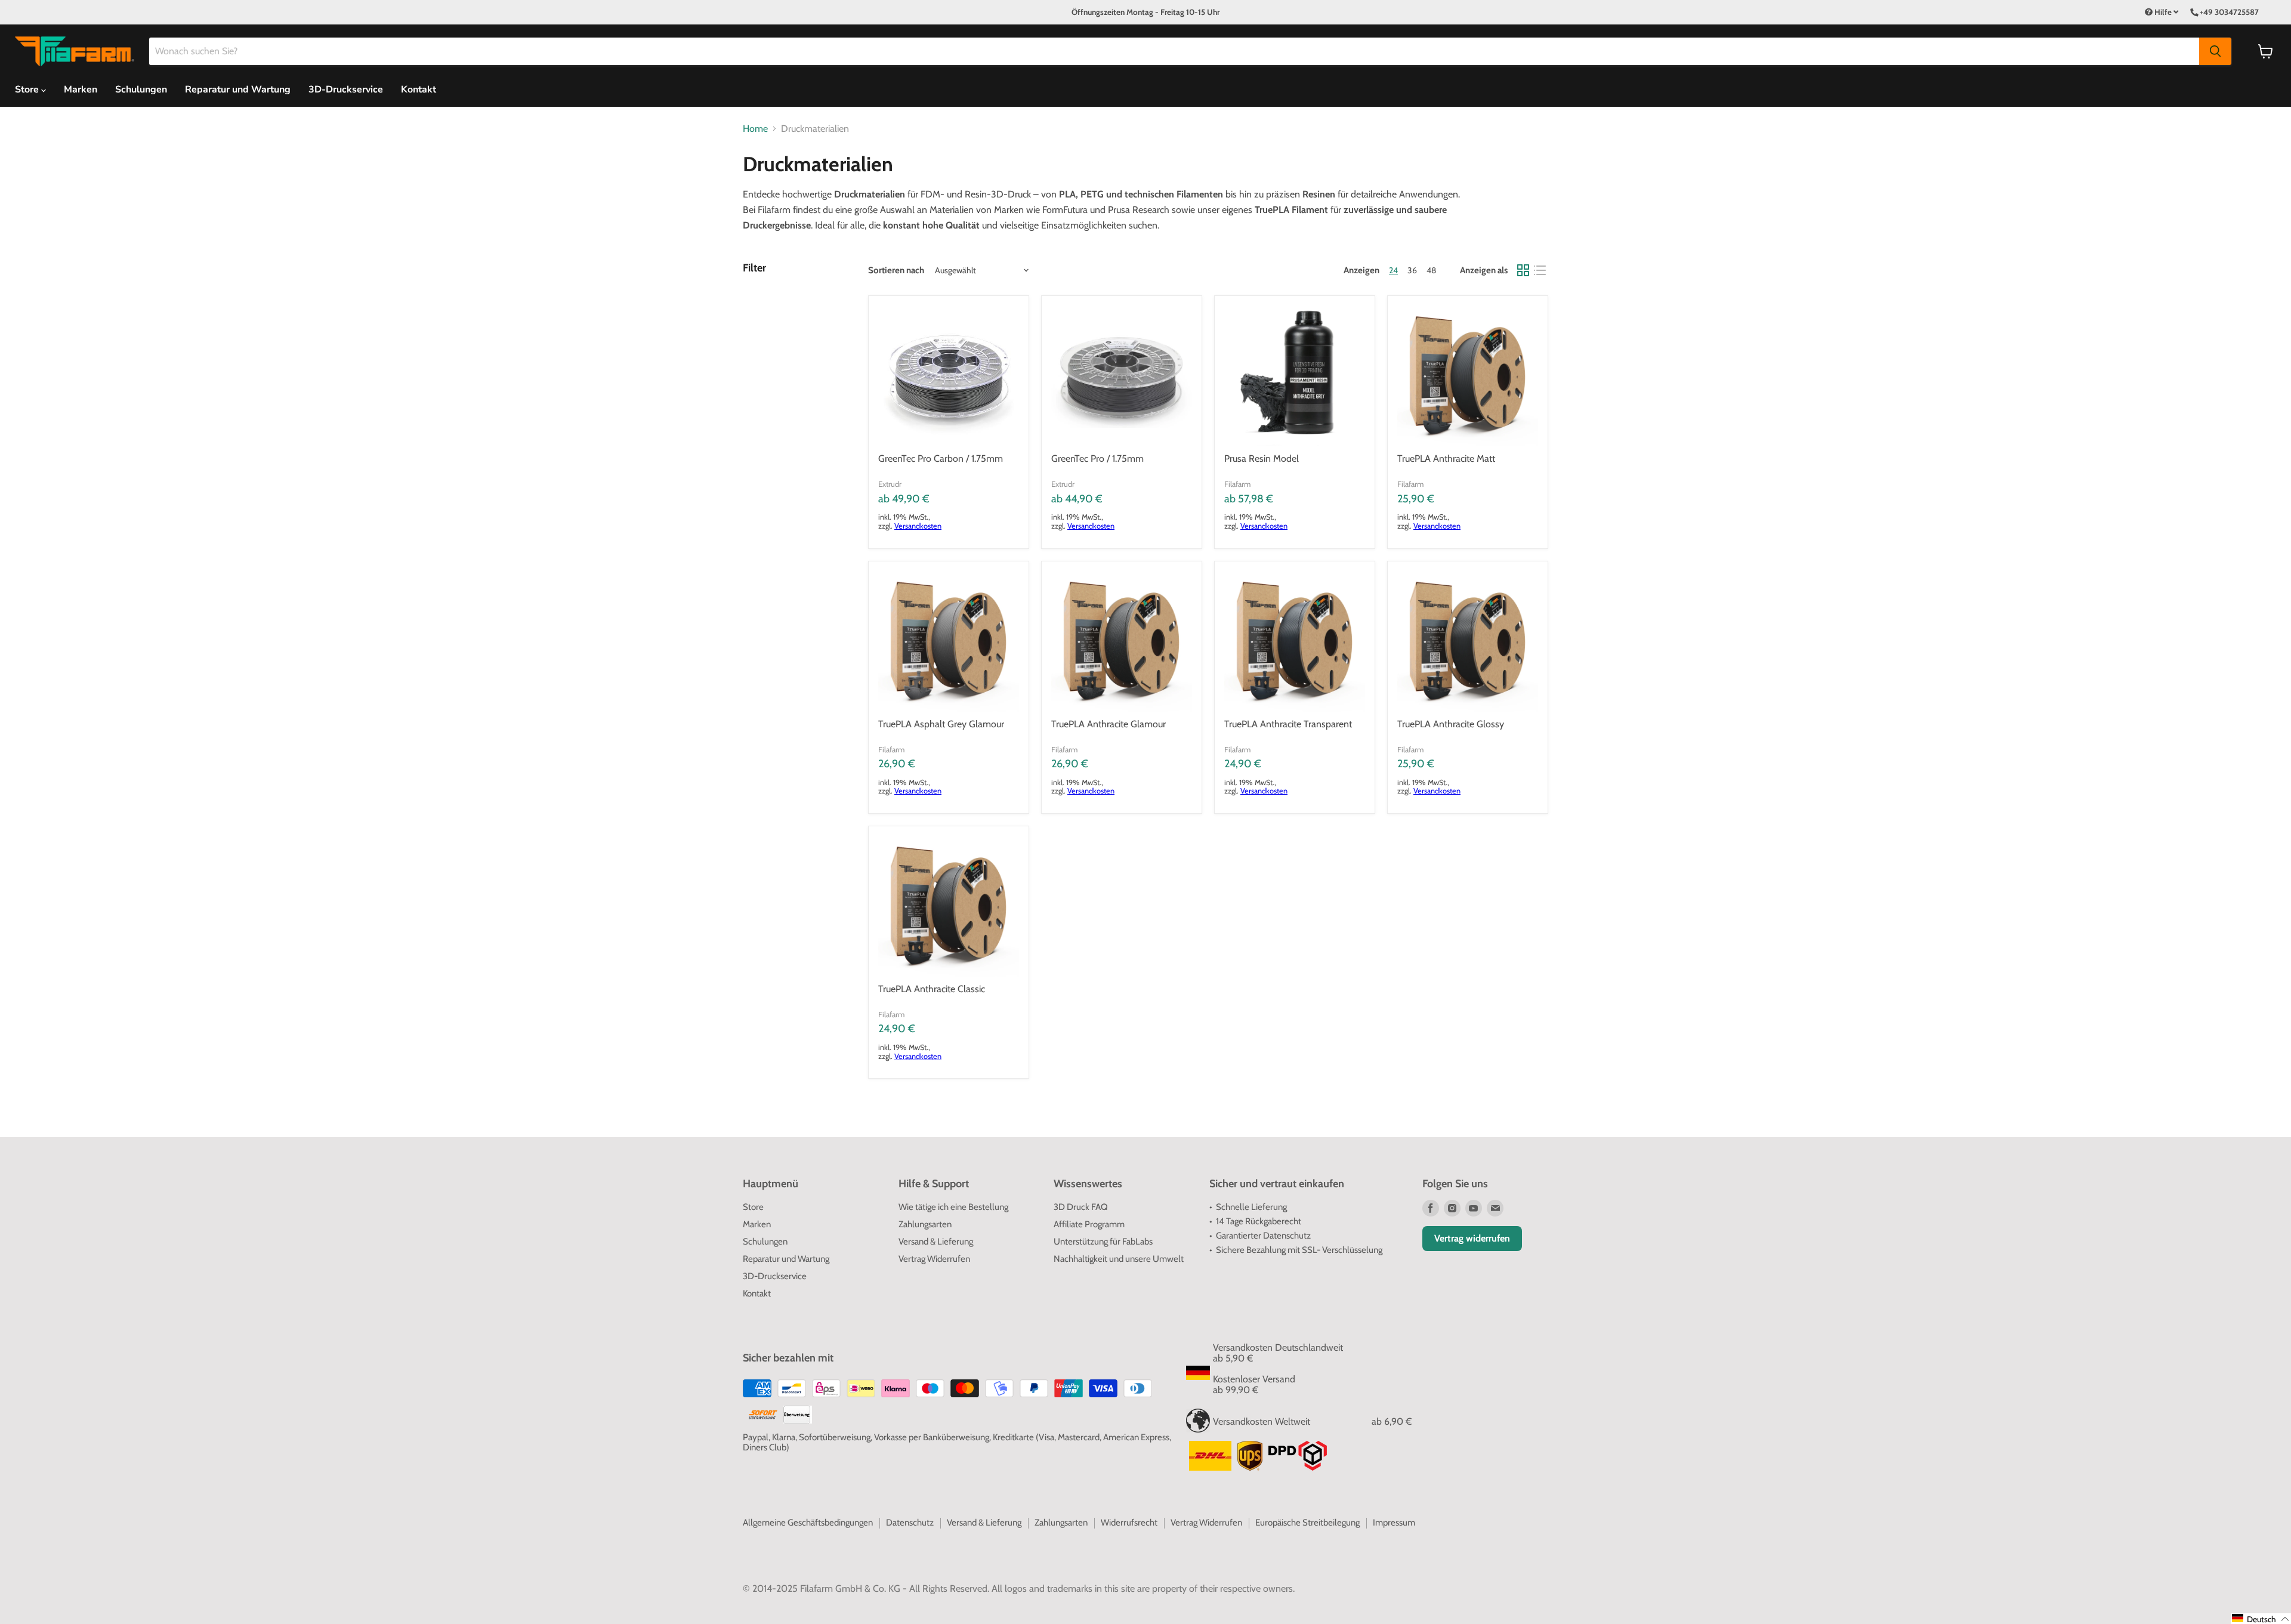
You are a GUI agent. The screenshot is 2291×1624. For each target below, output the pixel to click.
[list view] (1540, 270)
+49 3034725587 (2229, 12)
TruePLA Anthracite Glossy (1451, 724)
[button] (2261, 1619)
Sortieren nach (896, 271)
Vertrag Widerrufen (934, 1259)
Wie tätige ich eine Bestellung (953, 1207)
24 (1393, 270)
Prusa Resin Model (1262, 459)
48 (1431, 270)
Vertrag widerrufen (1472, 1238)
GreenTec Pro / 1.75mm (1097, 459)
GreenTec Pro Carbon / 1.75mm (941, 459)
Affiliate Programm (1089, 1224)
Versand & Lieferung (936, 1242)
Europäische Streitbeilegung (1307, 1523)
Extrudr (890, 484)
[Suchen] (2215, 51)
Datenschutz (910, 1523)
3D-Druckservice (346, 89)
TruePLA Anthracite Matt (1446, 459)
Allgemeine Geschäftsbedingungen (808, 1523)
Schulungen (141, 89)
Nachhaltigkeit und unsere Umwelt (1119, 1259)
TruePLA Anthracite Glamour (1109, 724)
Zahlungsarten (925, 1224)
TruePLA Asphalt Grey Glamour (941, 724)
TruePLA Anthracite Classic (932, 989)
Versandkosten (918, 526)
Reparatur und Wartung (238, 89)
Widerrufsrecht (1129, 1523)
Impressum (1394, 1523)
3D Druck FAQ (1081, 1207)
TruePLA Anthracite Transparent (1288, 724)
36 (1412, 270)
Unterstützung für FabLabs (1103, 1242)
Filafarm (1237, 484)
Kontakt (419, 89)
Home (755, 129)
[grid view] (1523, 270)
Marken (81, 89)
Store (753, 1207)
